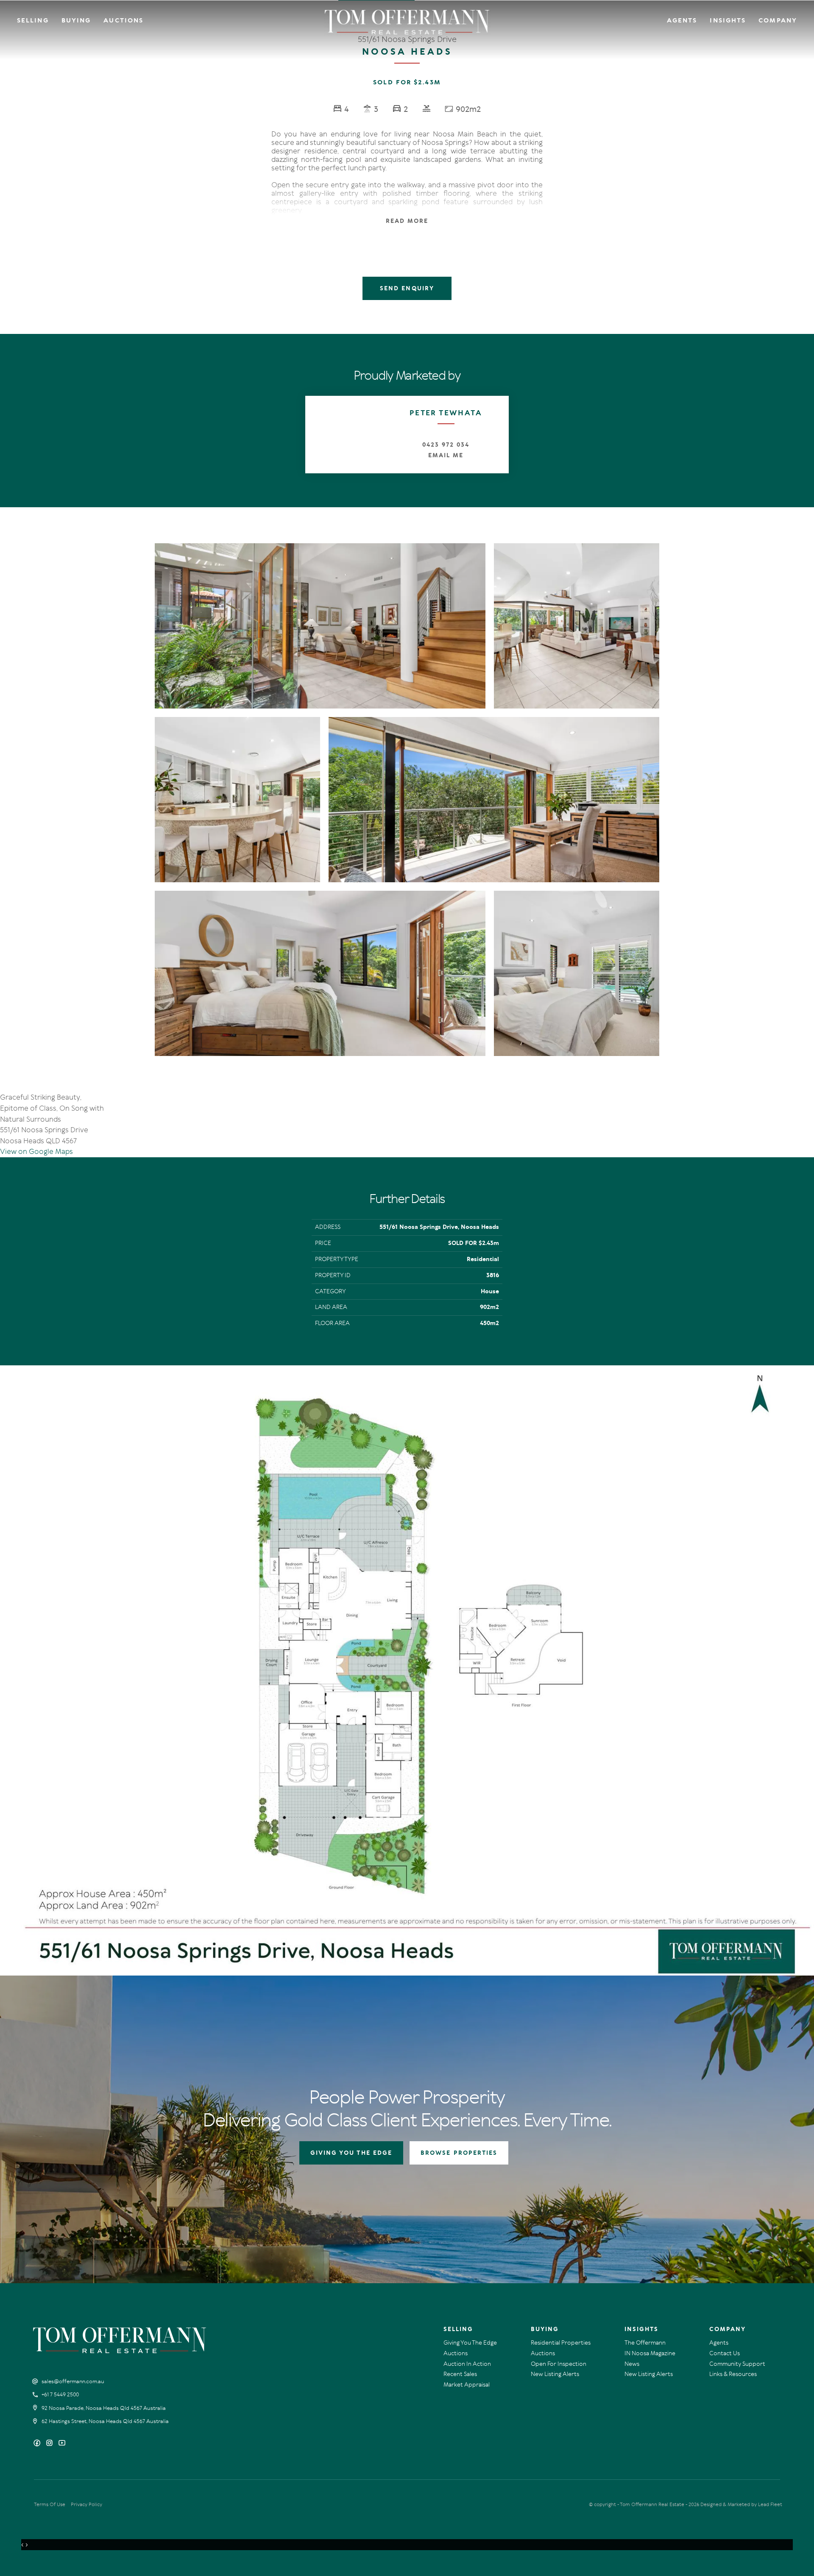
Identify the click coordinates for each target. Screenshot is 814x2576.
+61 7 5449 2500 (60, 2395)
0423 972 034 (446, 445)
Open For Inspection (559, 2364)
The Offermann (645, 2343)
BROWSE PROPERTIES (459, 2153)
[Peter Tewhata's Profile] (344, 435)
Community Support (737, 2364)
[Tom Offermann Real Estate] (407, 22)
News (632, 2364)
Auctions (123, 20)
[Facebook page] (38, 2444)
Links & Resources (733, 2374)
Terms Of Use (50, 2504)
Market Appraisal (467, 2385)
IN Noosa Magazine (650, 2353)
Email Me (446, 455)
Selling (33, 20)
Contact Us (725, 2353)
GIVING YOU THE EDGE (351, 2153)
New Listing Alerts (555, 2374)
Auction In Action (467, 2364)
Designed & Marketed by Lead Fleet (741, 2504)
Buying (76, 20)
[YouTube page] (62, 2444)
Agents (682, 20)
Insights (728, 20)
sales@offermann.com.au (73, 2381)
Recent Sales (460, 2374)
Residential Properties (561, 2343)
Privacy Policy (86, 2504)
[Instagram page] (50, 2444)
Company (778, 20)
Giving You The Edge (470, 2343)
